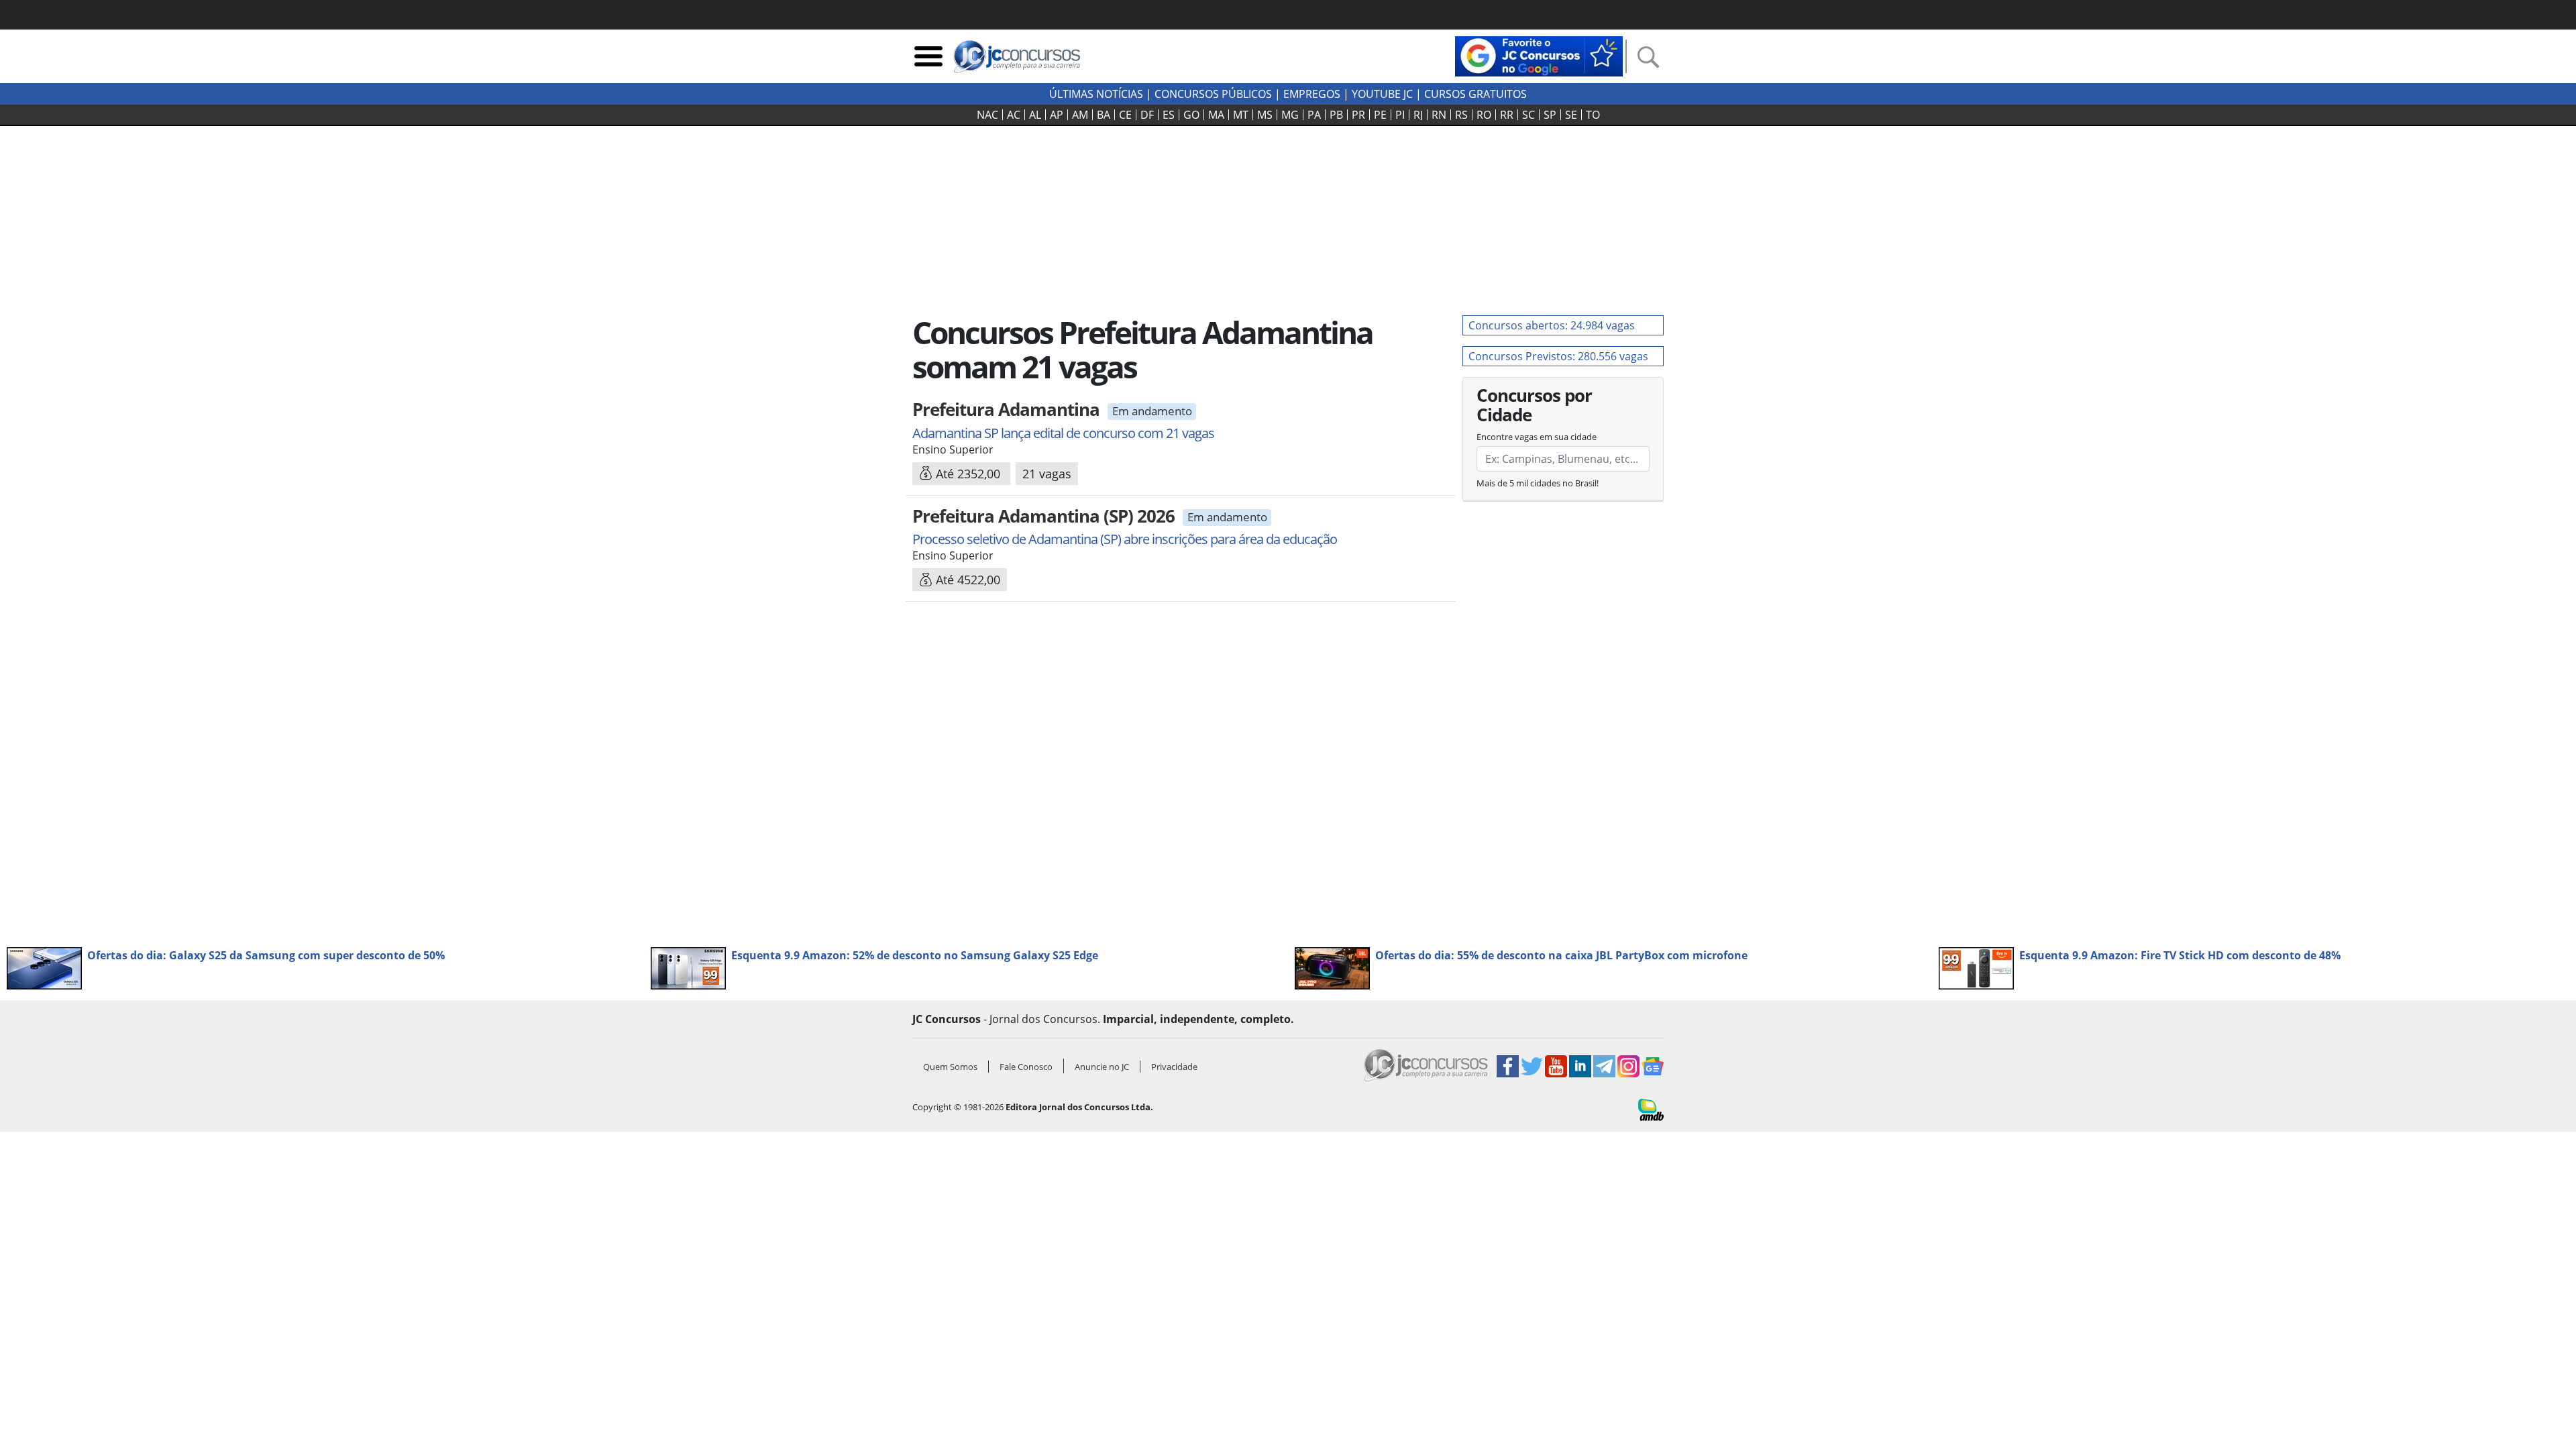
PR (1358, 115)
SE (1571, 115)
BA (1104, 115)
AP (1057, 115)
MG (1290, 115)
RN (1439, 115)
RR (1507, 115)
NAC (987, 115)
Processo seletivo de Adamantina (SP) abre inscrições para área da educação (1125, 539)
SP (1550, 115)
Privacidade (1174, 1067)
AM (1080, 115)
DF (1147, 115)
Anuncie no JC (1102, 1067)
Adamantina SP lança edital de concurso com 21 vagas (1063, 433)
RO (1484, 115)
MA (1216, 115)
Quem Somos (950, 1067)
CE (1125, 115)
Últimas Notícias (1096, 94)
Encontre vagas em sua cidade (1537, 437)
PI (1400, 115)
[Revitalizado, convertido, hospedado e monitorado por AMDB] (1651, 1109)
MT (1241, 115)
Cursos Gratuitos (1475, 94)
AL (1035, 115)
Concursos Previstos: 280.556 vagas (1558, 356)
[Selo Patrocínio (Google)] (1539, 55)
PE (1380, 115)
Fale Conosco (1026, 1067)
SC (1528, 115)
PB (1336, 115)
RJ (1418, 115)
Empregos (1312, 94)
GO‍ (1191, 115)
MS (1265, 115)
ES (1169, 115)
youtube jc (1382, 94)
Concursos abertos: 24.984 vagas (1552, 325)
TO (1593, 115)
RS (1461, 115)
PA (1314, 115)
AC (1014, 115)
